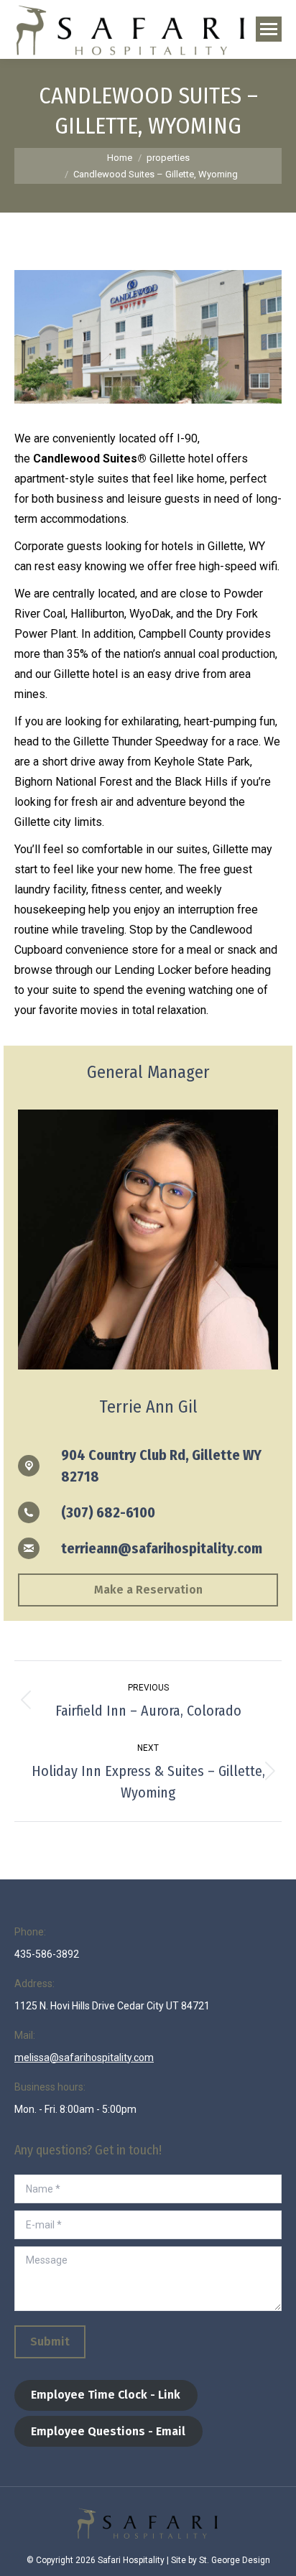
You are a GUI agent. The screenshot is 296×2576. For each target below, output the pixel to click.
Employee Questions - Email (108, 2431)
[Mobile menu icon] (269, 29)
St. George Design (235, 2560)
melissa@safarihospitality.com (84, 2057)
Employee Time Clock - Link (106, 2395)
